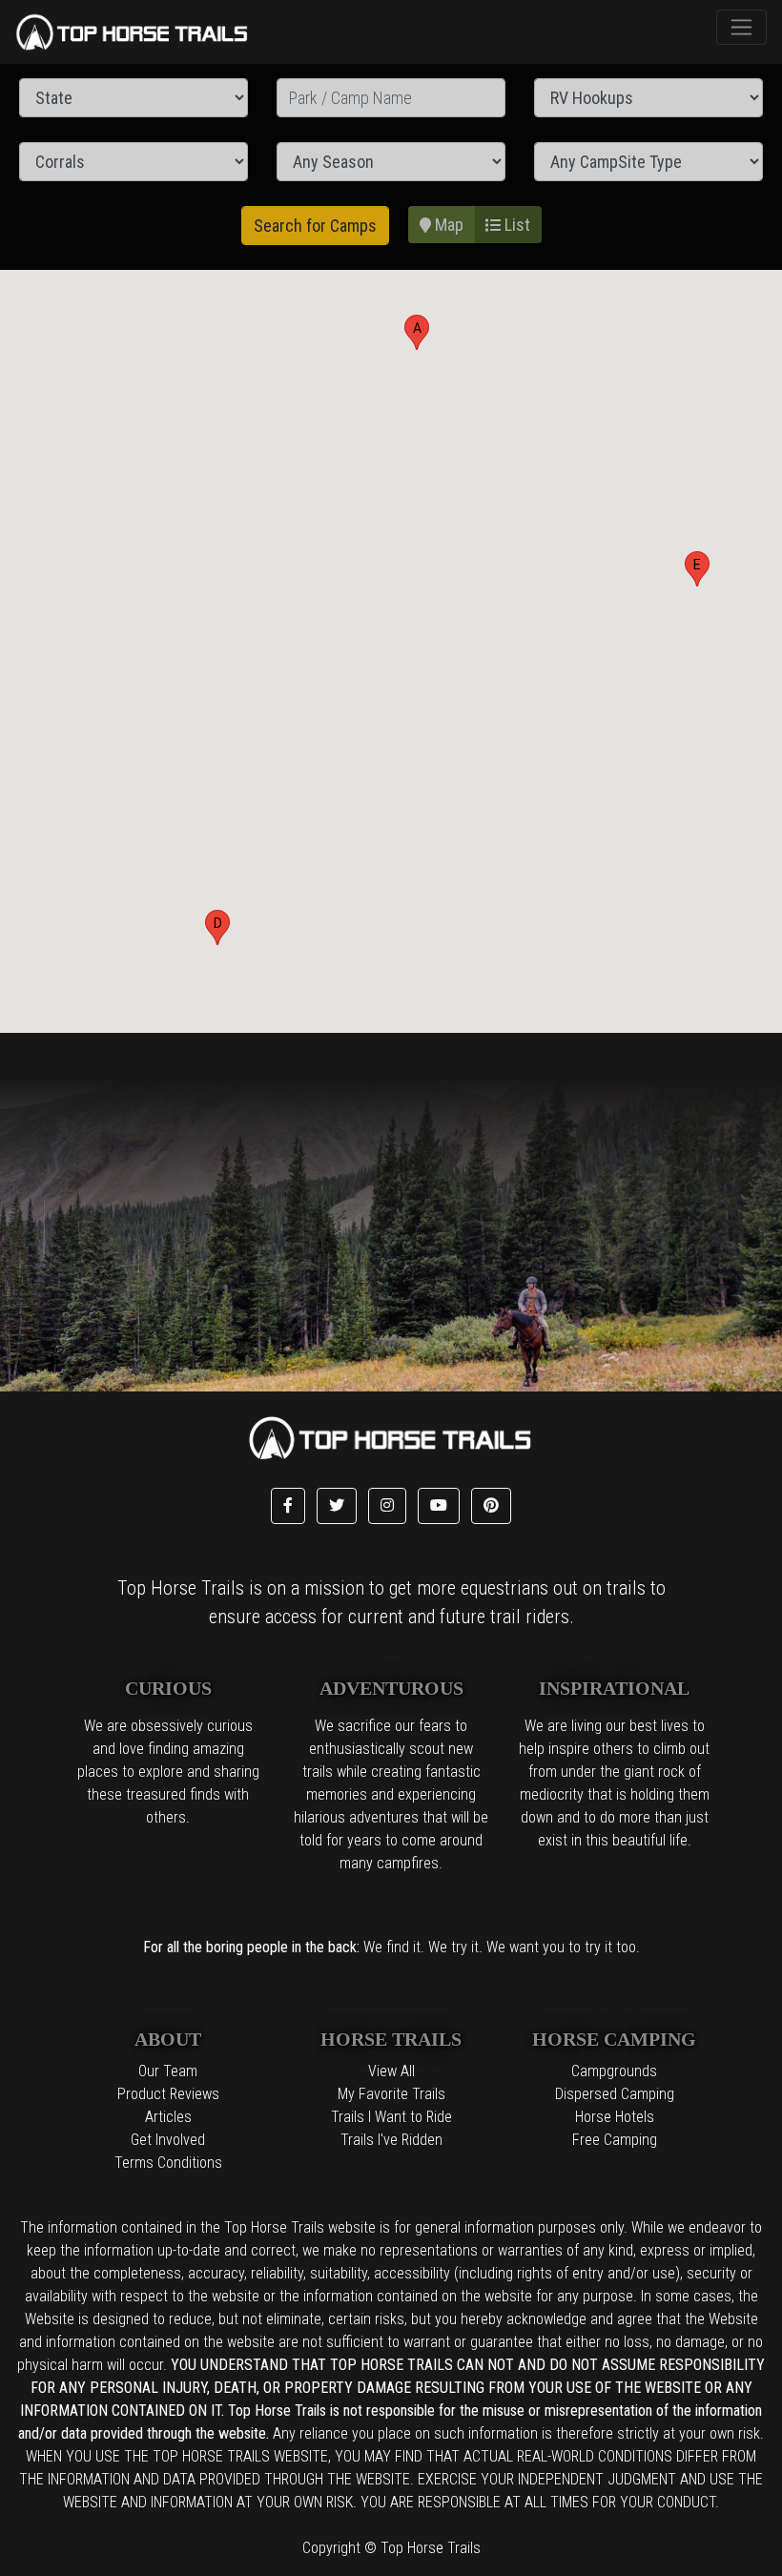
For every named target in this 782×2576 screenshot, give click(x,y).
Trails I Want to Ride (391, 2117)
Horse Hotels (615, 2117)
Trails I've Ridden (391, 2140)
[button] (417, 332)
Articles (168, 2117)
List (515, 225)
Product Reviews (168, 2094)
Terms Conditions (168, 2163)
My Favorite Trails (391, 2094)
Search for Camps (315, 226)
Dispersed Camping (615, 2094)
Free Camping (615, 2140)
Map (447, 225)
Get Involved (168, 2140)
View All (391, 2071)
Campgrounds (614, 2071)
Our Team (168, 2071)
